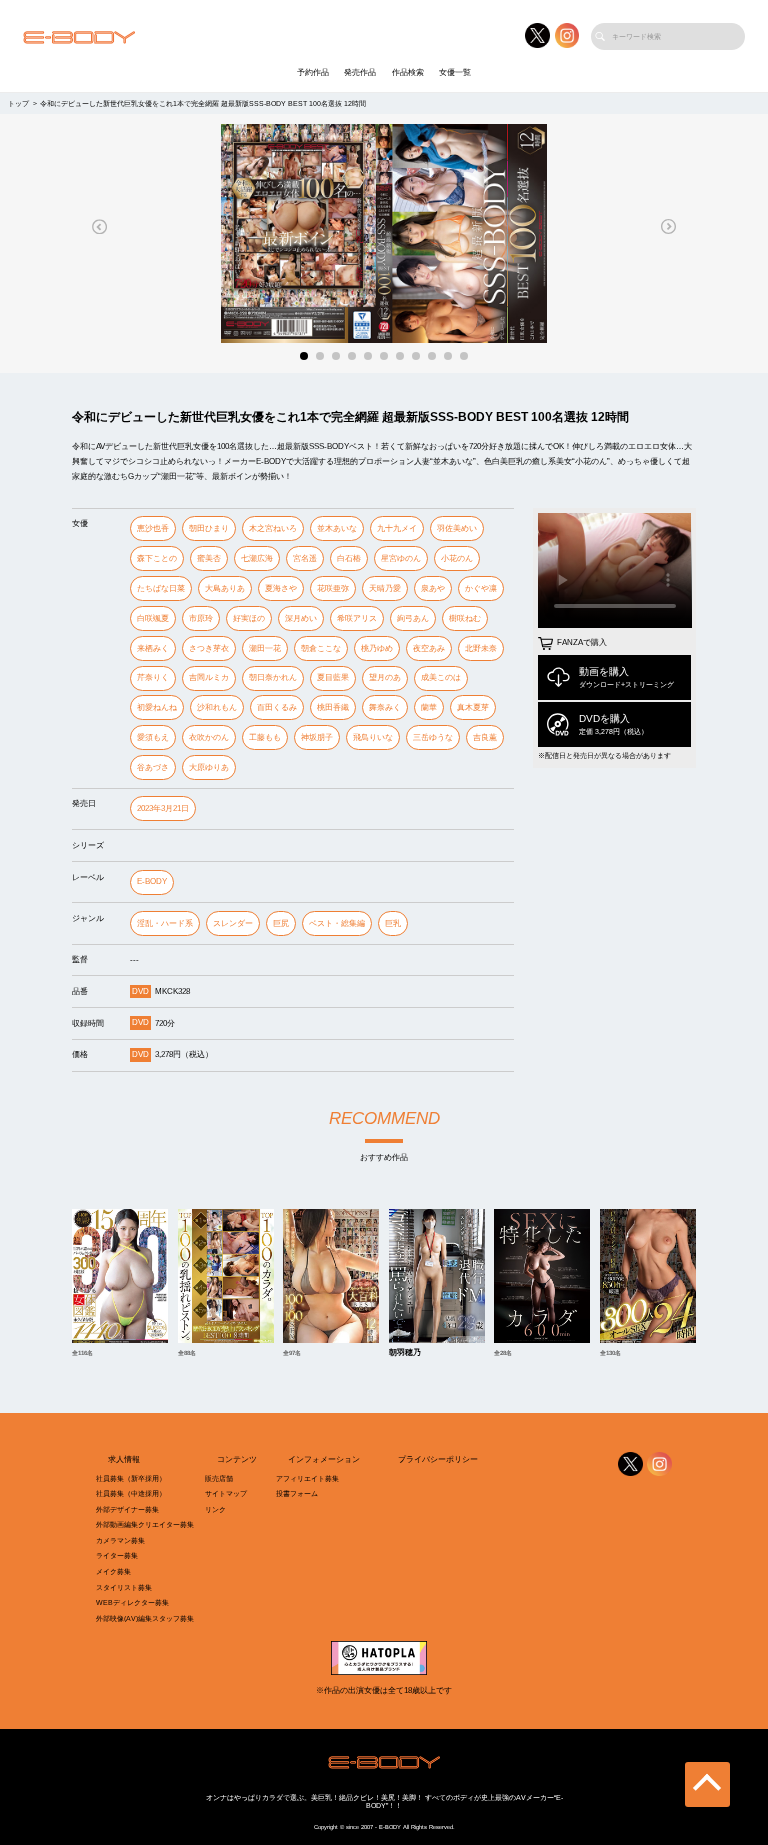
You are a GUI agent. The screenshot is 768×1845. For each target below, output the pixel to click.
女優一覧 (455, 72)
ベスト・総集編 (337, 923)
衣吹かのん (209, 737)
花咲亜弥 (333, 588)
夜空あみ (429, 648)
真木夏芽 (473, 707)
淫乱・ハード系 (165, 923)
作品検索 (408, 72)
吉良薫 (485, 737)
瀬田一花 (265, 648)
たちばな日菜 (161, 588)
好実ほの (249, 618)
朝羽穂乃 (405, 1353)
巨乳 (393, 923)
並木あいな (337, 528)
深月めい (301, 618)
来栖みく (153, 648)
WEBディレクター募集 (132, 1602)
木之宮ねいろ (273, 528)
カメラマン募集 (120, 1540)
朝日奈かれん (273, 677)
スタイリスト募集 (124, 1587)
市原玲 (201, 618)
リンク (215, 1509)
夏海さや (281, 588)
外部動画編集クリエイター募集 (145, 1524)
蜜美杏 (209, 558)
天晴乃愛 (385, 588)
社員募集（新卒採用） (131, 1478)
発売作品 (360, 72)
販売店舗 (219, 1478)
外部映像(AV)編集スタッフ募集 (145, 1618)
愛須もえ (153, 737)
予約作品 (313, 72)
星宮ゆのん (401, 558)
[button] (100, 226)
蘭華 (429, 707)
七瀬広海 (257, 558)
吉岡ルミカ (209, 677)
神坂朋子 (317, 737)
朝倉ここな (321, 648)
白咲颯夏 (153, 618)
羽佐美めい (457, 528)
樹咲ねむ (465, 618)
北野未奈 (481, 648)
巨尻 (281, 923)
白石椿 (349, 558)
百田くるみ (277, 707)
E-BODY (152, 881)
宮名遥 (305, 558)
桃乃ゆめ (377, 648)
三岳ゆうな (433, 737)
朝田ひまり (209, 528)
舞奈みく (385, 707)
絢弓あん (413, 618)
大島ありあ (225, 588)
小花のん (457, 558)
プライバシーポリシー (438, 1459)
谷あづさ (153, 767)
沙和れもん (217, 707)
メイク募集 (113, 1571)
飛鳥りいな (373, 737)
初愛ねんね (157, 707)
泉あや (433, 588)
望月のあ (385, 677)
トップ (18, 103)
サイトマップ (226, 1493)
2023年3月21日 (163, 808)
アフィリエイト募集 (307, 1478)
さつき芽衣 (209, 648)
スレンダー (233, 923)
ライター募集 (117, 1555)
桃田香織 (333, 707)
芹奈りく (153, 677)
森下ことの (157, 558)
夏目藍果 (333, 677)
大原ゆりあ (209, 767)
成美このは (441, 677)
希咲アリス (357, 618)
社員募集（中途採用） (131, 1493)
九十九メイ (397, 528)
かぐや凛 (481, 588)
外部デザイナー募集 (127, 1509)
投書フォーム (297, 1493)
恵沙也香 (153, 528)
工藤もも (265, 737)
